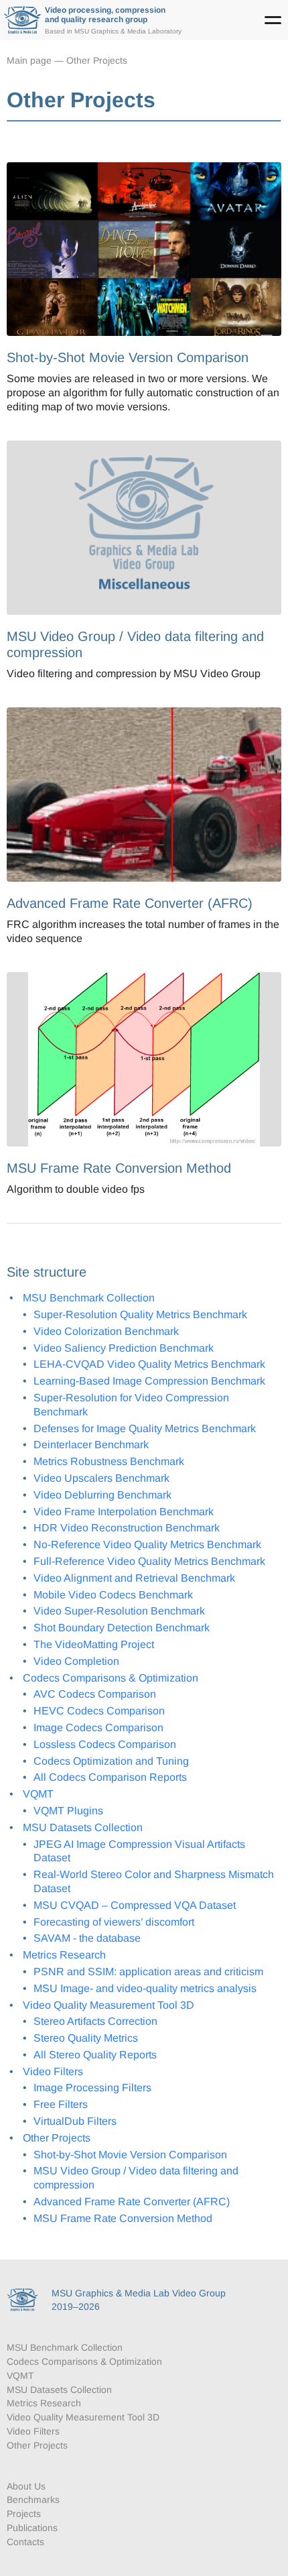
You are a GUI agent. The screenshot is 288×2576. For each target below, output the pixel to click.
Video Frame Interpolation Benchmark (124, 1512)
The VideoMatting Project (94, 1644)
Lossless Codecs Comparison (105, 1744)
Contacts (25, 2542)
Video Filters (53, 2071)
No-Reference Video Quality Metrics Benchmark (147, 1544)
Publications (32, 2528)
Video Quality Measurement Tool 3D (109, 2005)
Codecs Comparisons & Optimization (111, 1678)
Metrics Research (64, 1955)
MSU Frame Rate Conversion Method (123, 2218)
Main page (29, 60)
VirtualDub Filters (75, 2121)
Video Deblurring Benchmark (102, 1495)
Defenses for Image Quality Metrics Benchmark (145, 1428)
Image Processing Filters (92, 2088)
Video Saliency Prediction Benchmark (124, 1348)
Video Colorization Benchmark (106, 1331)
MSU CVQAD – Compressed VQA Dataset (135, 1905)
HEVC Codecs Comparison (99, 1711)
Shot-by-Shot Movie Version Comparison (130, 2155)
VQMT (38, 1794)
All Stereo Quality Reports (95, 2055)
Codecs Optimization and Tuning (111, 1761)
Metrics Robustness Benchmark (109, 1461)
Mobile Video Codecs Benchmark (113, 1595)
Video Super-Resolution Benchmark (119, 1611)
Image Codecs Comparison (98, 1728)
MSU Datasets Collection (83, 1827)
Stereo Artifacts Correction (95, 2021)
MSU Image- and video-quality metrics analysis (145, 1988)
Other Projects (97, 60)
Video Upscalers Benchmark (101, 1478)
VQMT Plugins (68, 1811)
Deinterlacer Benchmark (91, 1445)
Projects (24, 2514)
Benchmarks (33, 2500)
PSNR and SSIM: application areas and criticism (148, 1972)
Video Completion (76, 1661)
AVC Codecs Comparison (95, 1694)
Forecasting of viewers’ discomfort (114, 1922)
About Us (26, 2486)
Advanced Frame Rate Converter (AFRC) (132, 2202)
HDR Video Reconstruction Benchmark (127, 1528)
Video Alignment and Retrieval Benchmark (134, 1578)
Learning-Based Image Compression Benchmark (149, 1381)
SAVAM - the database (87, 1938)
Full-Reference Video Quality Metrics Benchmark (149, 1561)
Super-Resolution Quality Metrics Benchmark (140, 1314)
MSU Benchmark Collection (89, 1298)
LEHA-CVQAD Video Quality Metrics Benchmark (149, 1364)
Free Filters (61, 2104)
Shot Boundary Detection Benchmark (122, 1628)
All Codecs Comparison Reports (110, 1777)
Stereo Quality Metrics (86, 2038)
